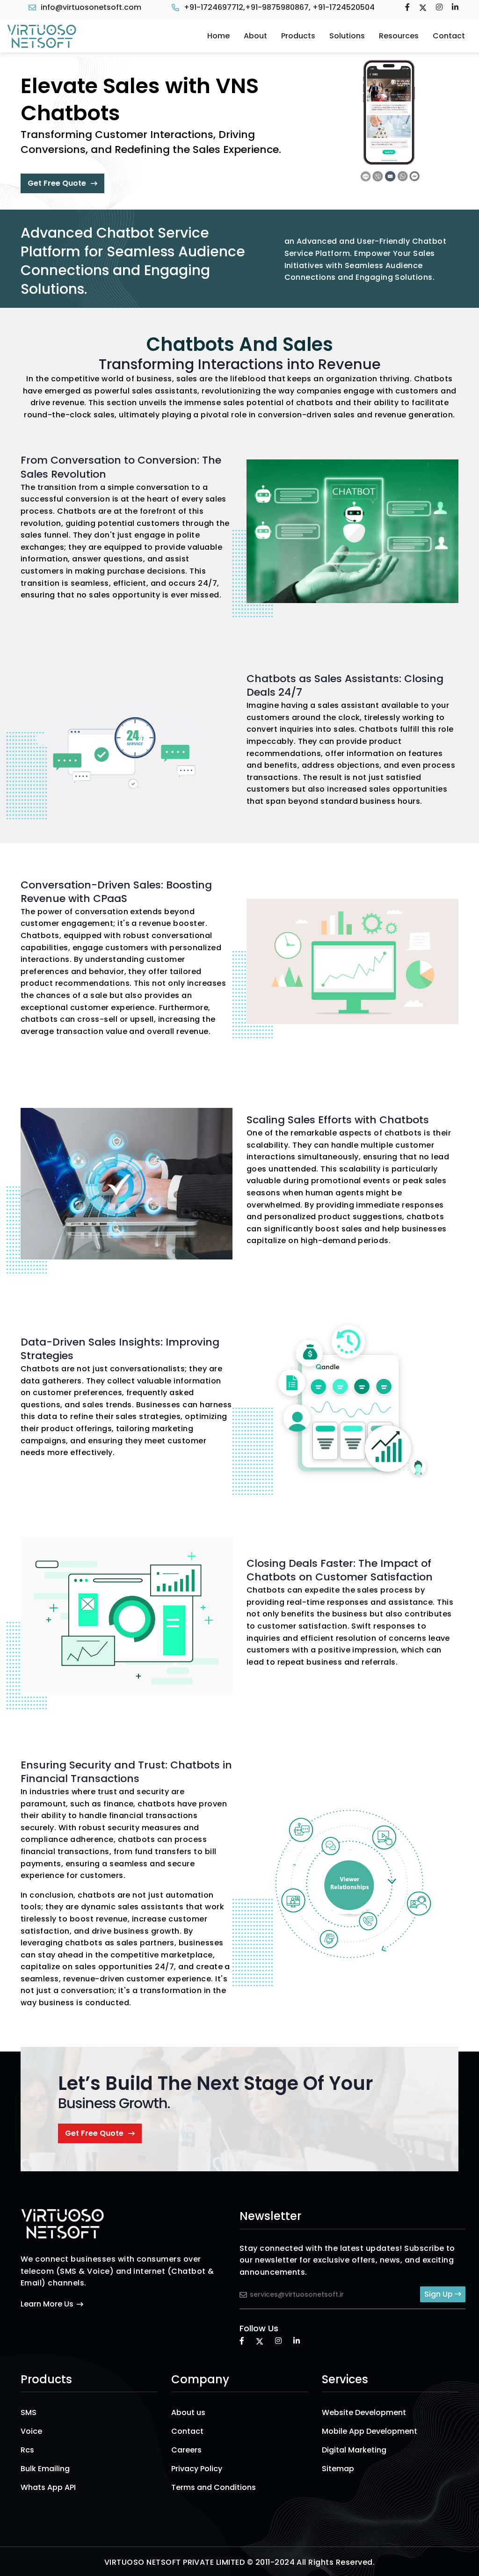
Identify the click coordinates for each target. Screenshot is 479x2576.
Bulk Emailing (45, 2469)
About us (188, 2412)
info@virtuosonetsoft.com (91, 7)
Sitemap (338, 2469)
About (255, 36)
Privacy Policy (197, 2469)
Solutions (347, 36)
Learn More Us (47, 2304)
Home (218, 36)
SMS (29, 2412)
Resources (399, 36)
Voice (31, 2431)
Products (298, 36)
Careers (186, 2450)
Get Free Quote (57, 183)
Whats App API (48, 2487)
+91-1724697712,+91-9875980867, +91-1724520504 (279, 7)
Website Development (364, 2412)
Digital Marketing (354, 2450)
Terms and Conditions (214, 2487)
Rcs (27, 2450)
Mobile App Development (370, 2431)
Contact (449, 36)
